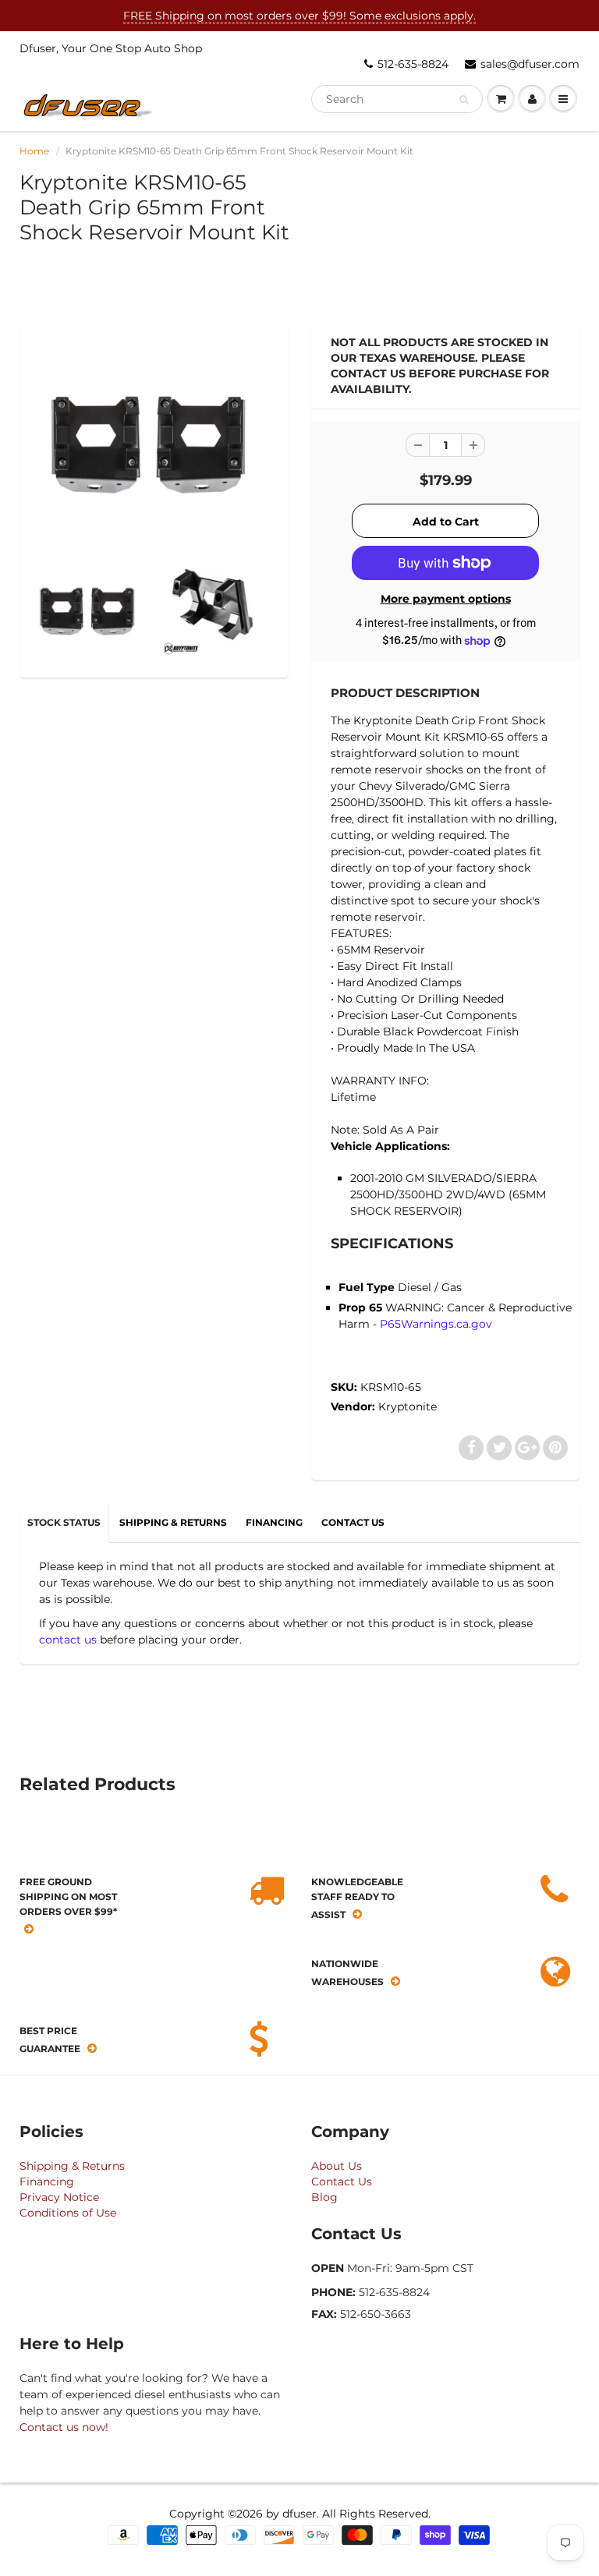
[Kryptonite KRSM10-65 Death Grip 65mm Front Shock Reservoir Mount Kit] (154, 444)
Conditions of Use (68, 2213)
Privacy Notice (59, 2197)
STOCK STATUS (64, 1522)
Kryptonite (408, 1407)
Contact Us (342, 2181)
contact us (68, 1640)
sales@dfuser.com (530, 64)
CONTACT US (353, 1522)
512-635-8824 (413, 64)
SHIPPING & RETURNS (173, 1522)
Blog (324, 2197)
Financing (47, 2181)
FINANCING (274, 1522)
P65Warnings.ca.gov (436, 1324)
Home (34, 151)
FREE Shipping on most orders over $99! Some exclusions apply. (299, 16)
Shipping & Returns (72, 2166)
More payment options (446, 599)
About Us (337, 2166)
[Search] (464, 100)
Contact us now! (64, 2427)
